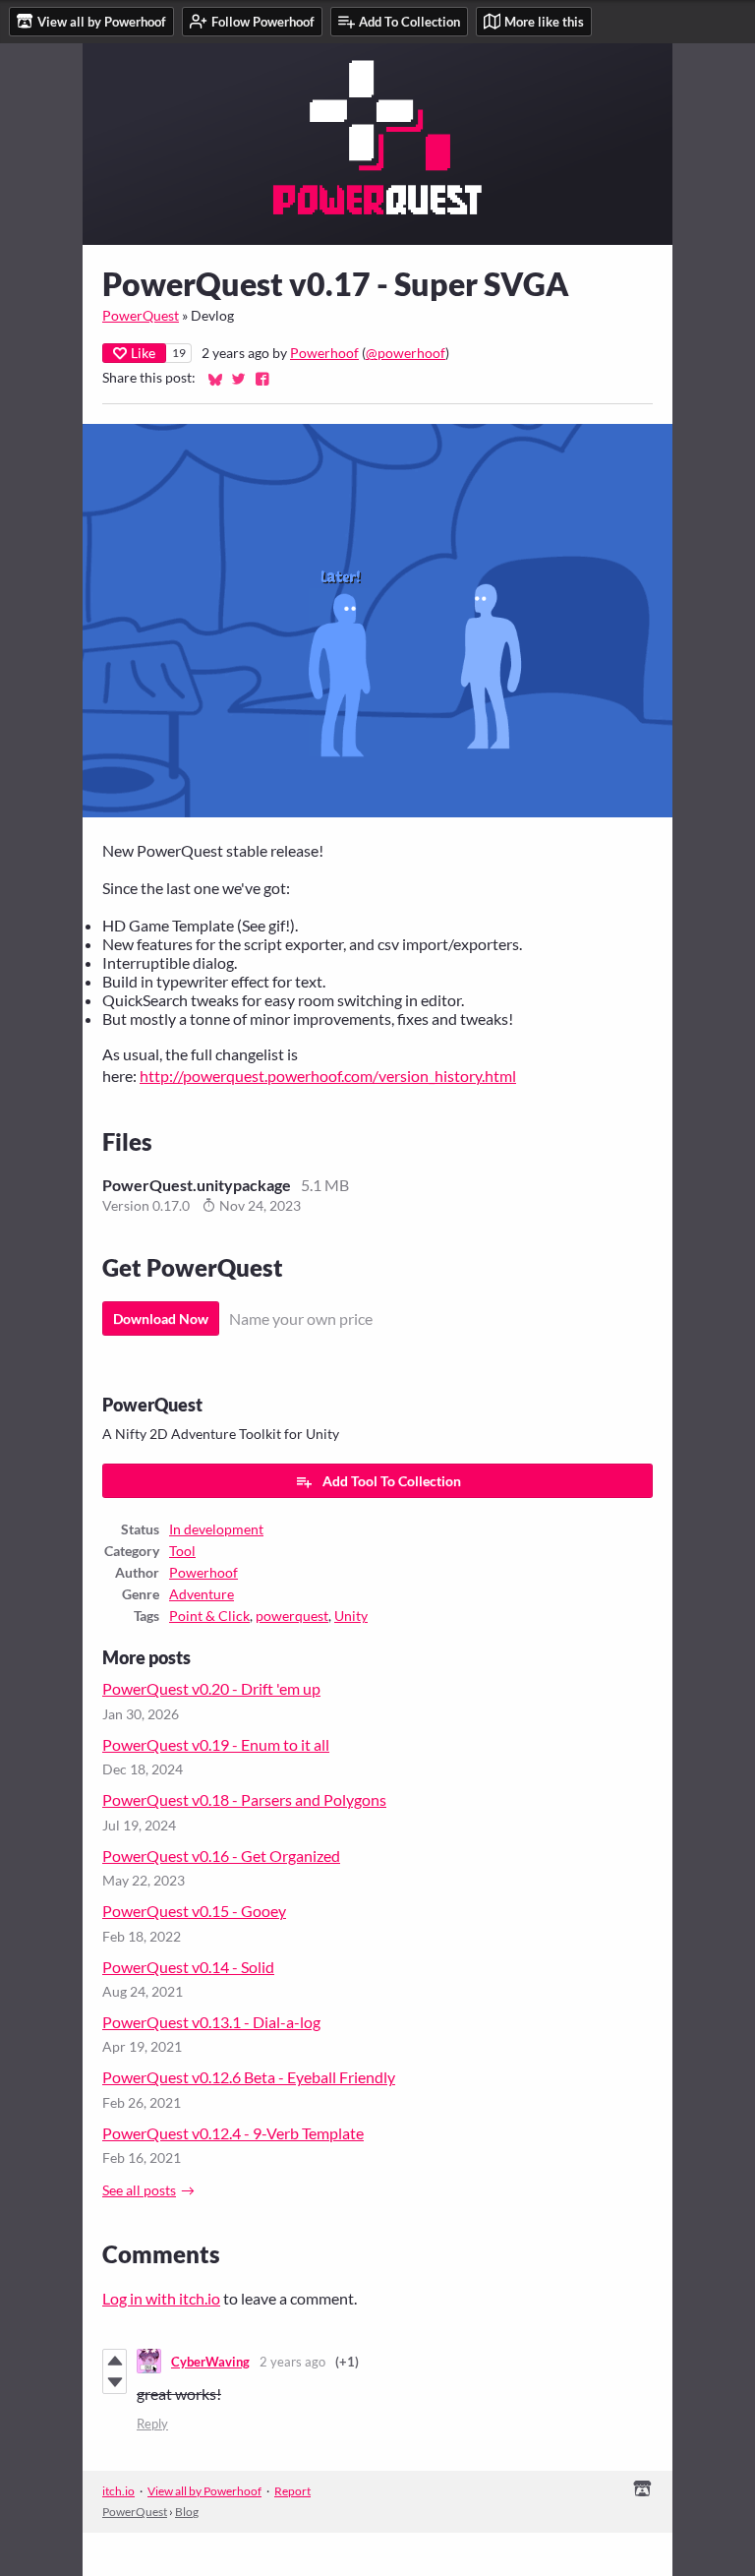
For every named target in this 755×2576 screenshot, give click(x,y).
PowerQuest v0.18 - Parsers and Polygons (244, 1799)
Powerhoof (324, 353)
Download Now (161, 1318)
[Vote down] (115, 2382)
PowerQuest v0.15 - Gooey (194, 1911)
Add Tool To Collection (392, 1481)
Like (143, 353)
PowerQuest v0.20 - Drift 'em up (211, 1688)
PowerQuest (141, 316)
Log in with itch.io (161, 2298)
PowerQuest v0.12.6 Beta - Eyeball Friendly (249, 2077)
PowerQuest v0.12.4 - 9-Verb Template (233, 2133)
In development (216, 1529)
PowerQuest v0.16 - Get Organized (221, 1856)
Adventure (202, 1594)
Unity (351, 1616)
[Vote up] (115, 2361)
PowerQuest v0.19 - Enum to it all (216, 1744)
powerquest (292, 1616)
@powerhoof (406, 353)
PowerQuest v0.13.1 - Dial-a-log (211, 2022)
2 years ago (292, 2362)
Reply (152, 2424)
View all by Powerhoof (204, 2491)
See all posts (139, 2190)
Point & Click (209, 1616)
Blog (187, 2512)
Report (292, 2491)
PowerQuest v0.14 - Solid (188, 1967)
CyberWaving (210, 2362)
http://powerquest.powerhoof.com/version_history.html (328, 1076)
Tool (182, 1551)
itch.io (118, 2491)
